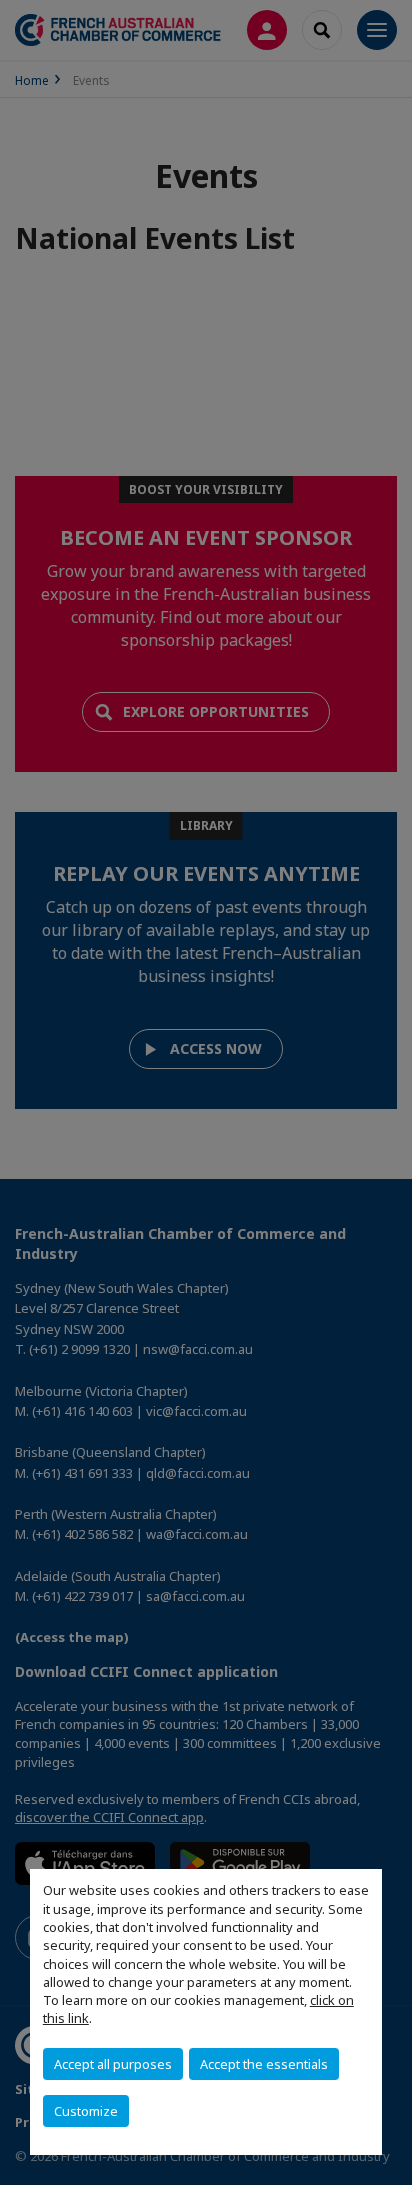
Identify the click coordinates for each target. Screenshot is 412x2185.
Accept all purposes (113, 2064)
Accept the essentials (264, 2064)
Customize (86, 2111)
